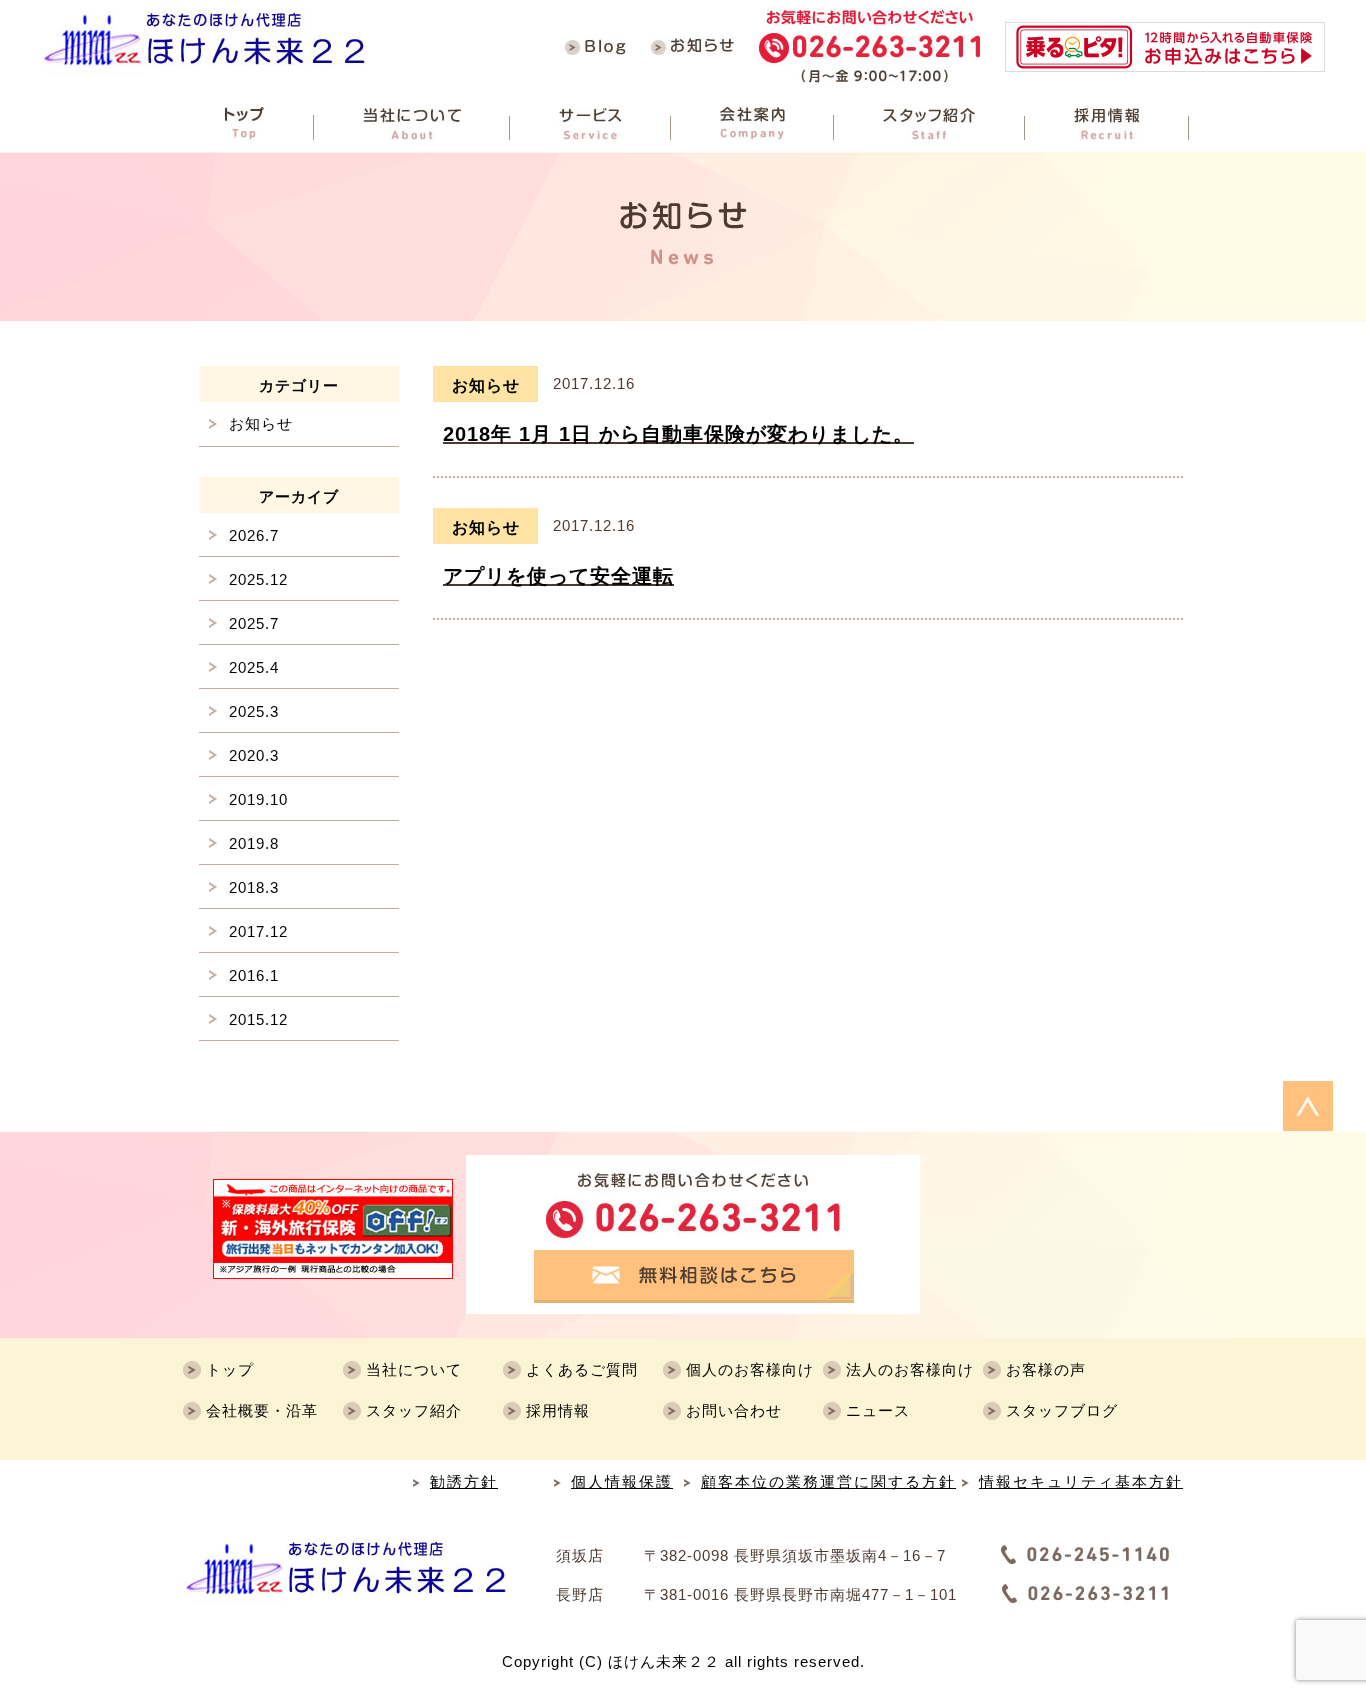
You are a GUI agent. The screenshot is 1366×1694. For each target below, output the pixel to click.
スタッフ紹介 (414, 1410)
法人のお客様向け (910, 1369)
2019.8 (254, 843)
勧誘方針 (464, 1481)
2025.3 (254, 711)
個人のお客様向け (750, 1369)
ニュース (878, 1410)
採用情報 (558, 1410)
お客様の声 (1046, 1369)
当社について (414, 1369)
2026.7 (254, 535)
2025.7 (254, 623)
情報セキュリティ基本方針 (1081, 1481)
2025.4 (254, 667)
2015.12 (258, 1019)
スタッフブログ (1062, 1410)
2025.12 (258, 579)
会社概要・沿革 (262, 1410)
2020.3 (254, 755)
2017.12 (258, 931)
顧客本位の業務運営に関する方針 (828, 1481)
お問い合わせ (734, 1410)
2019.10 (258, 799)
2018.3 (254, 887)
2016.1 (254, 975)
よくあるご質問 (582, 1369)
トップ (230, 1369)
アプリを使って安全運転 (558, 576)
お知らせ (486, 385)
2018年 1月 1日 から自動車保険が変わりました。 (678, 434)
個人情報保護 (622, 1481)
